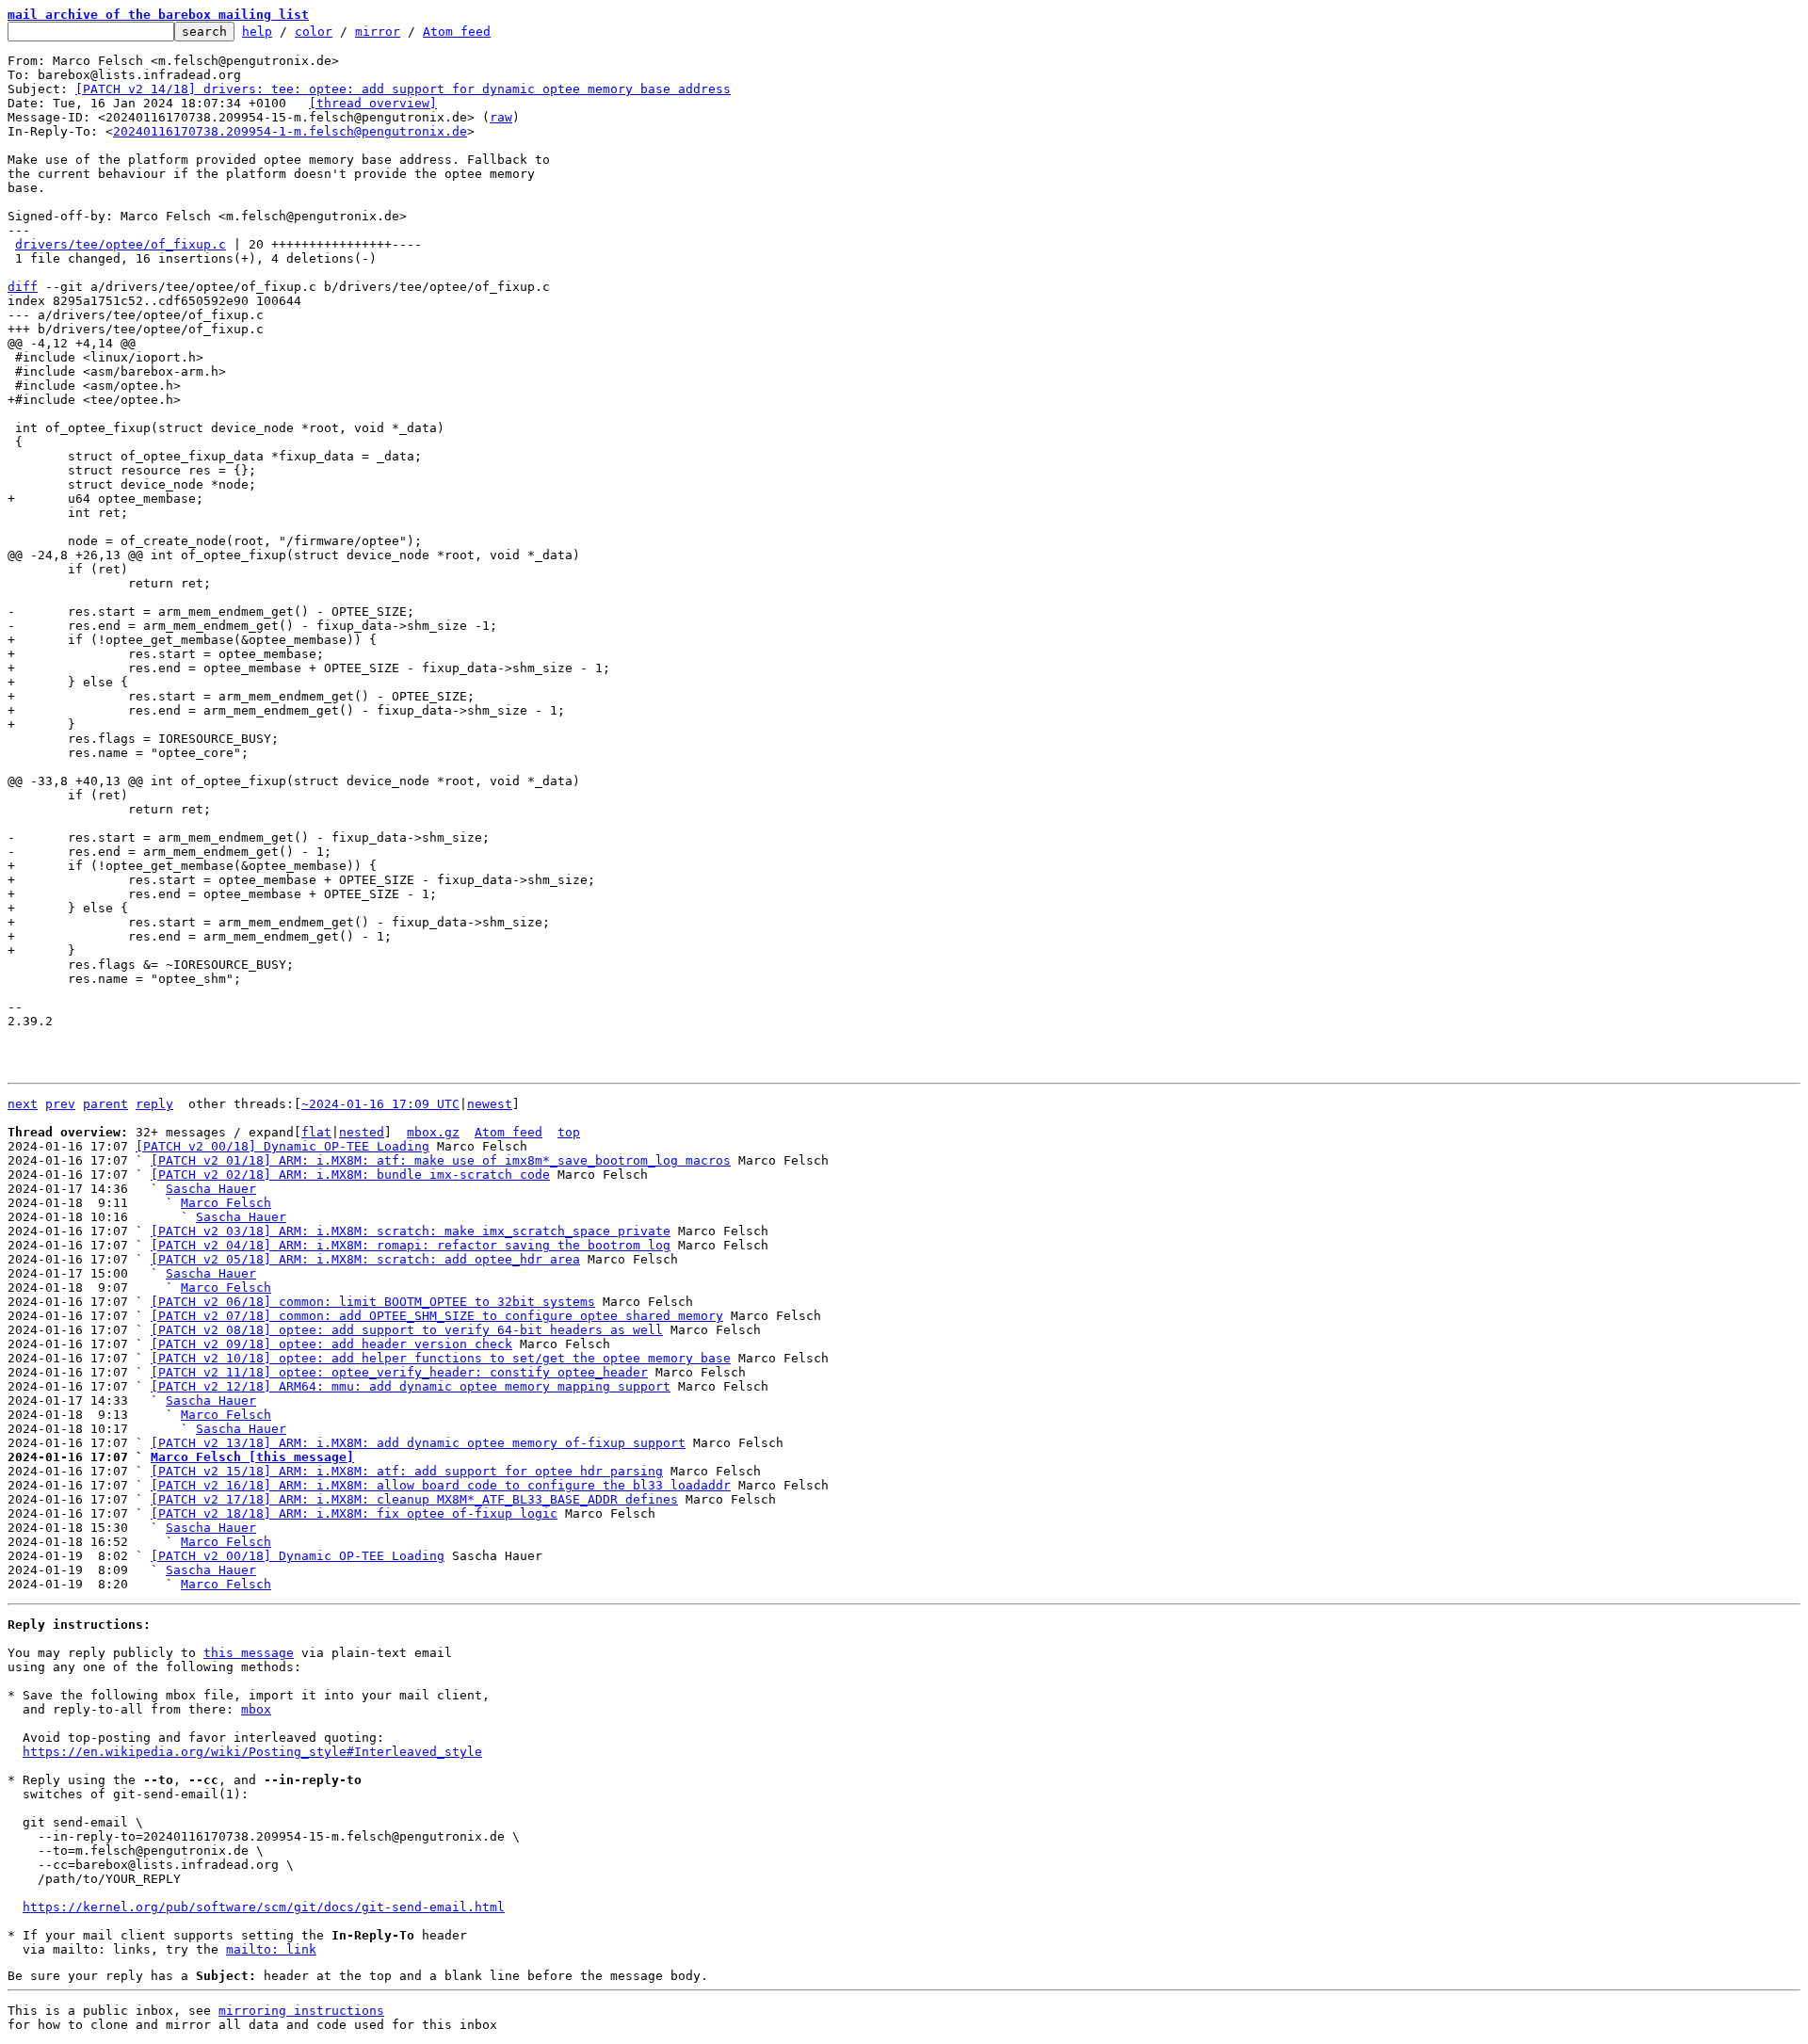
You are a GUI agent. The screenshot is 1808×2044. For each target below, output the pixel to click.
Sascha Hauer (211, 1189)
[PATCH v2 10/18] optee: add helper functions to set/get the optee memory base (441, 1358)
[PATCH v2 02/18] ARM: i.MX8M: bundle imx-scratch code (350, 1175)
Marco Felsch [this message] (252, 1457)
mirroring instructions (301, 2011)
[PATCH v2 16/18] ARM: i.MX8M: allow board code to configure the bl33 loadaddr (441, 1485)
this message (249, 1653)
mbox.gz (433, 1132)
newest (490, 1104)
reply (154, 1104)
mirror (378, 32)
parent (105, 1104)
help (257, 32)
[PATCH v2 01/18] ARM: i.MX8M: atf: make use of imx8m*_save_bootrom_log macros (441, 1160)
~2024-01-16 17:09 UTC (380, 1104)
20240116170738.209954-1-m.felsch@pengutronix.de (290, 131)
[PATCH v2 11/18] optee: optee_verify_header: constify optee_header (399, 1372)
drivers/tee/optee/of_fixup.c (121, 244)
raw (501, 117)
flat (316, 1132)
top (569, 1132)
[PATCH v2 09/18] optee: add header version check (331, 1344)
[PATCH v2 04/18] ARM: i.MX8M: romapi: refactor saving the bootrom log (411, 1245)
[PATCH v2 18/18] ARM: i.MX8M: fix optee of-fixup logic (354, 1513)
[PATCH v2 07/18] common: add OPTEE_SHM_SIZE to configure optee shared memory (437, 1316)
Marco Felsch (226, 1203)
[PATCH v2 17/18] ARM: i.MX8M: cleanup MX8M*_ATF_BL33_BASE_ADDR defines (414, 1499)
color (314, 32)
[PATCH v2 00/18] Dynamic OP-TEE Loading (282, 1146)
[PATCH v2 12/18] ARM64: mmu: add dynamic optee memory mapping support (411, 1386)
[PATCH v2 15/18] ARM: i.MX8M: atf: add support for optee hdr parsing (407, 1471)
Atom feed (457, 32)
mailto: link (271, 1949)
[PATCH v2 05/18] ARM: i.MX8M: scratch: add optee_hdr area (365, 1259)
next (23, 1104)
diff (23, 287)
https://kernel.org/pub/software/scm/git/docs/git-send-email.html (264, 1907)
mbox (256, 1709)
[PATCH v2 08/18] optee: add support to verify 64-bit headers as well (407, 1330)
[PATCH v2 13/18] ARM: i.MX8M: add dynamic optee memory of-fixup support (418, 1443)
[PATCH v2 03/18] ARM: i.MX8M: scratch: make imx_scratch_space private (411, 1231)
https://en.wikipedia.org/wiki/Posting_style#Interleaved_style (252, 1752)
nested (362, 1132)
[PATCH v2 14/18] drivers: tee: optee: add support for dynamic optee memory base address (403, 89)
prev (60, 1104)
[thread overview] (373, 103)
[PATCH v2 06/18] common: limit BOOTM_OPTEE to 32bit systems (373, 1302)
